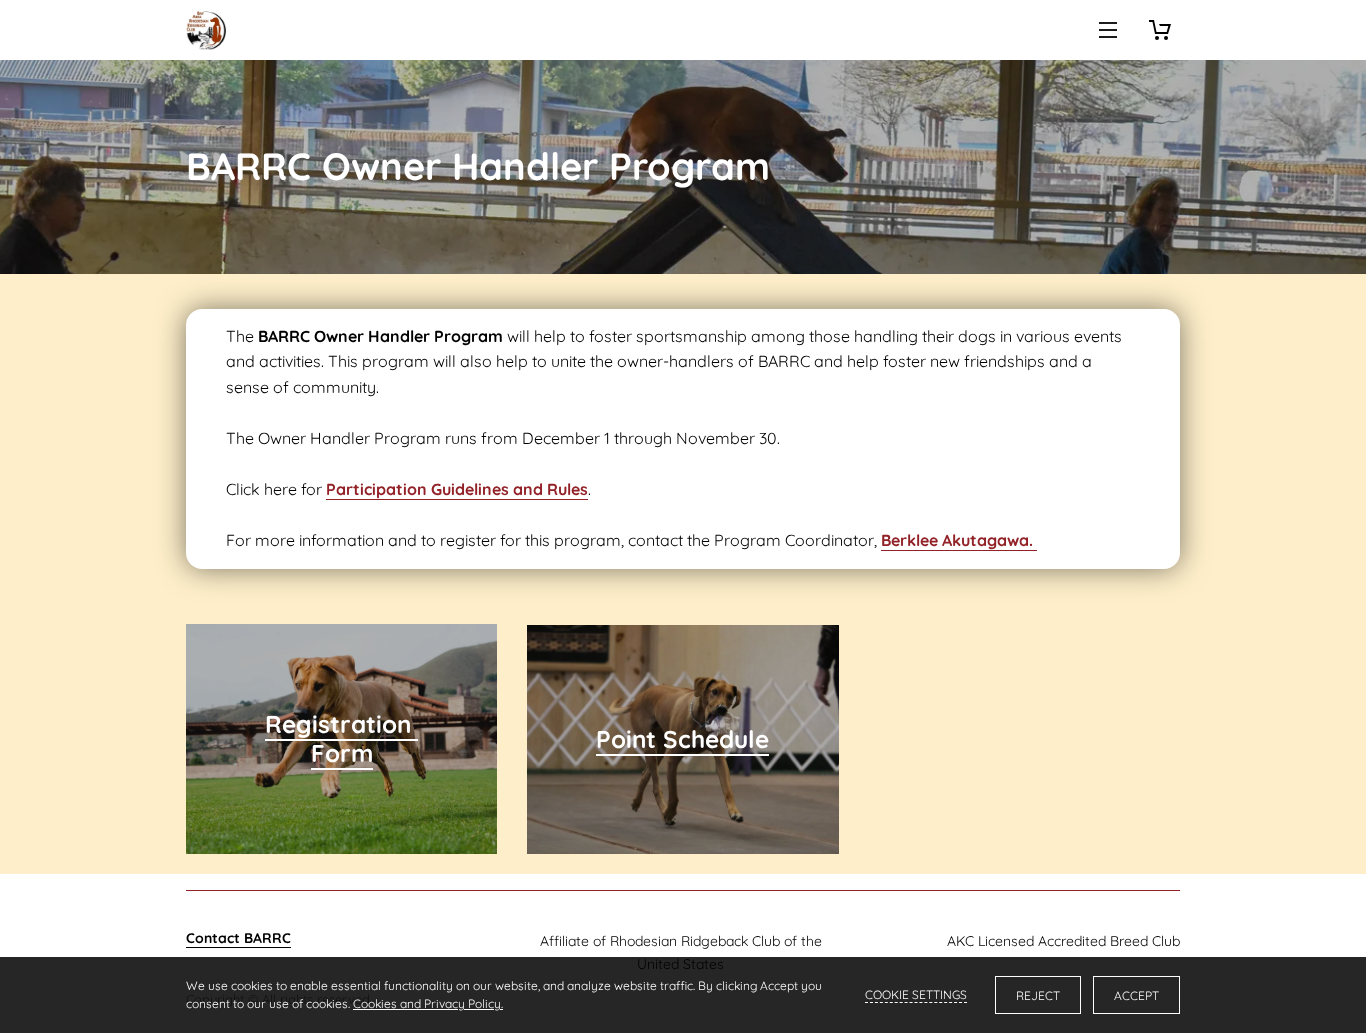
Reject (1038, 995)
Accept (1136, 995)
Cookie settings (916, 994)
